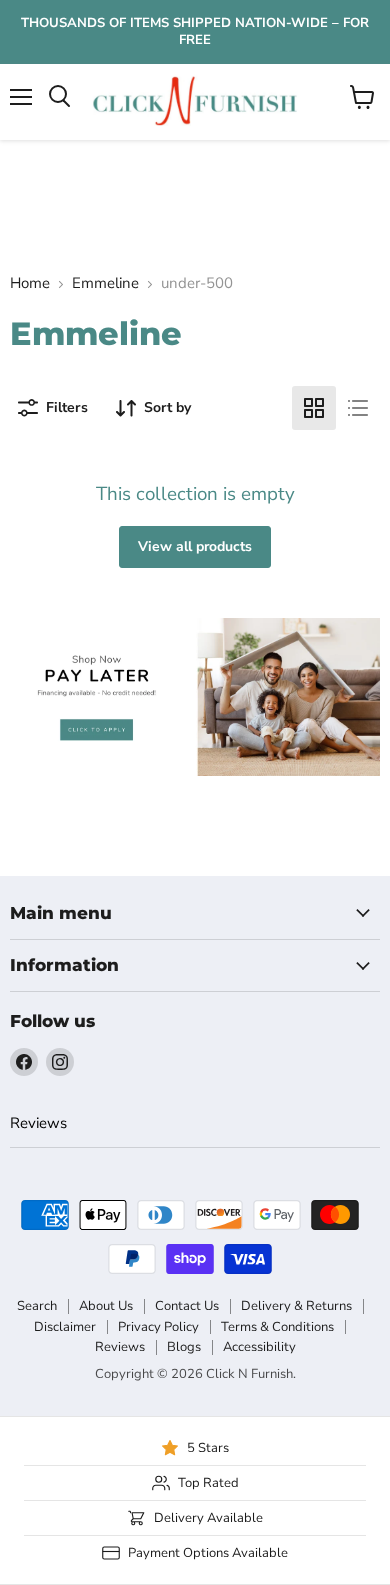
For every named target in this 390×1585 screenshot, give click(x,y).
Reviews (38, 1123)
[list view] (358, 408)
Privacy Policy (158, 1327)
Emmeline (105, 283)
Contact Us (187, 1306)
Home (30, 283)
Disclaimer (65, 1327)
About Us (106, 1306)
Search (37, 1306)
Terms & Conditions (277, 1327)
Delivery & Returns (296, 1306)
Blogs (184, 1347)
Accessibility (259, 1347)
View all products (195, 546)
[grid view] (314, 408)
